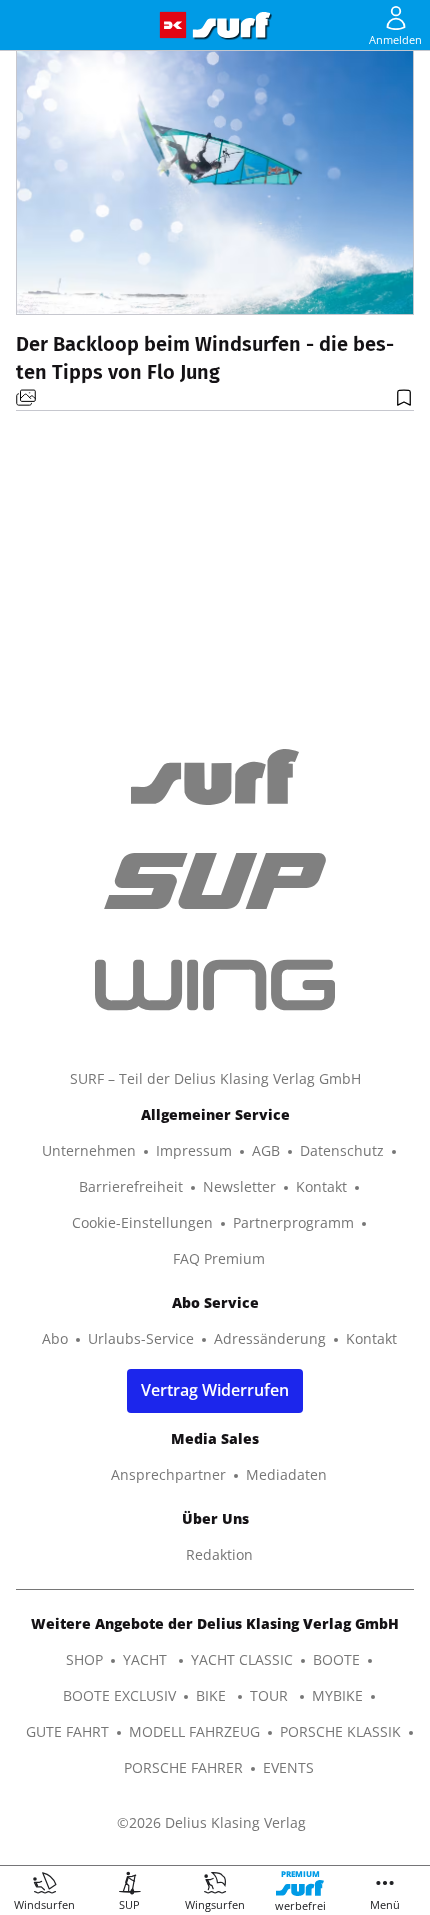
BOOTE (336, 1659)
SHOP (84, 1659)
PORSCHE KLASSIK (340, 1731)
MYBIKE (337, 1695)
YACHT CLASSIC (242, 1659)
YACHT (147, 1659)
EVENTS (288, 1767)
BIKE (213, 1695)
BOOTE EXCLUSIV (119, 1695)
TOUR (271, 1695)
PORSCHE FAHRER (183, 1767)
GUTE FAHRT (67, 1731)
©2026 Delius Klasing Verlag (211, 1822)
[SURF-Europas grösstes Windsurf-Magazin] (232, 25)
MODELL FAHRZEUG (194, 1731)
